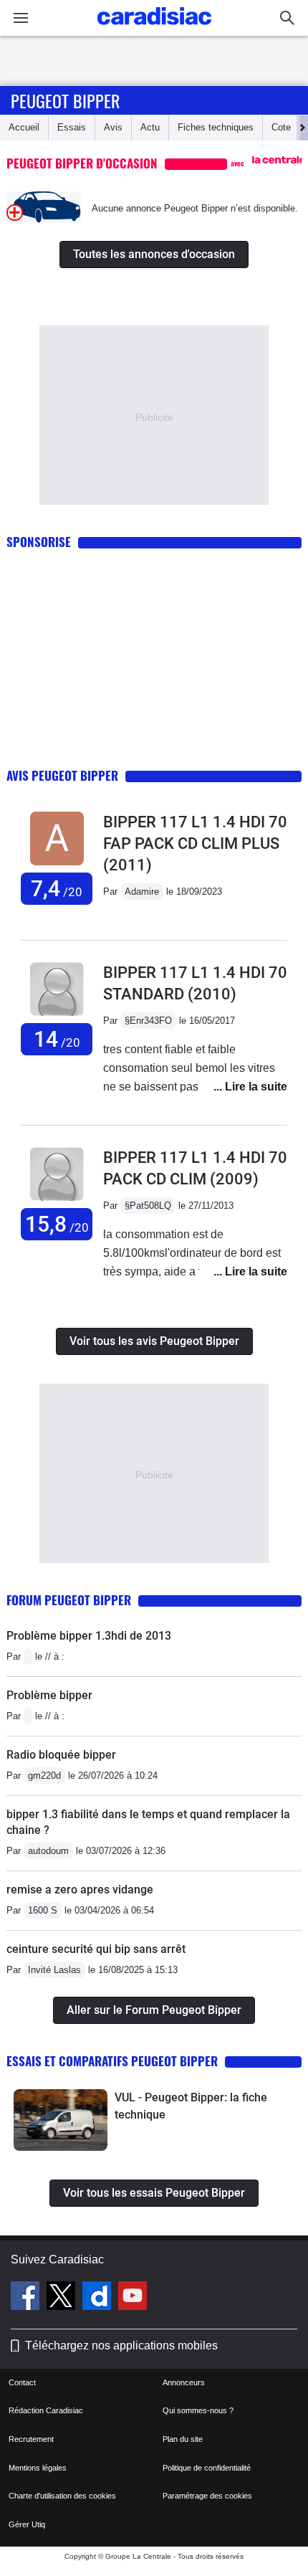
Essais (72, 127)
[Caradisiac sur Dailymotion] (98, 2298)
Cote (281, 127)
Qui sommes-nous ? (198, 2410)
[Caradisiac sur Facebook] (27, 2298)
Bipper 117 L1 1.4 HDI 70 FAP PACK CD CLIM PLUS (195, 843)
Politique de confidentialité (207, 2468)
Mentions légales (38, 2468)
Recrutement (31, 2439)
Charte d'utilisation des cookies (62, 2496)
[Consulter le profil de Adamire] (57, 866)
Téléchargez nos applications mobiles (121, 2346)
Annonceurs (184, 2382)
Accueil (24, 127)
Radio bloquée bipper (61, 1755)
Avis (113, 127)
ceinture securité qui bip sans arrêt (96, 1949)
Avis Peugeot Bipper (62, 775)
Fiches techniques (216, 127)
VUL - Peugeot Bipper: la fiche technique (191, 2106)
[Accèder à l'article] (61, 2120)
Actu (150, 127)
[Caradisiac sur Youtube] (133, 2298)
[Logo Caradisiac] (154, 29)
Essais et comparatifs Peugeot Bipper (112, 2061)
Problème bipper (49, 1695)
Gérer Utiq (27, 2524)
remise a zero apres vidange (80, 1890)
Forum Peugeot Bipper (69, 1600)
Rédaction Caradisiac (46, 2410)
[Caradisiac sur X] (63, 2298)
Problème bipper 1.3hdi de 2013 (89, 1636)
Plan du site (183, 2439)
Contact (22, 2382)
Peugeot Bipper (65, 100)
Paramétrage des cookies (207, 2496)
